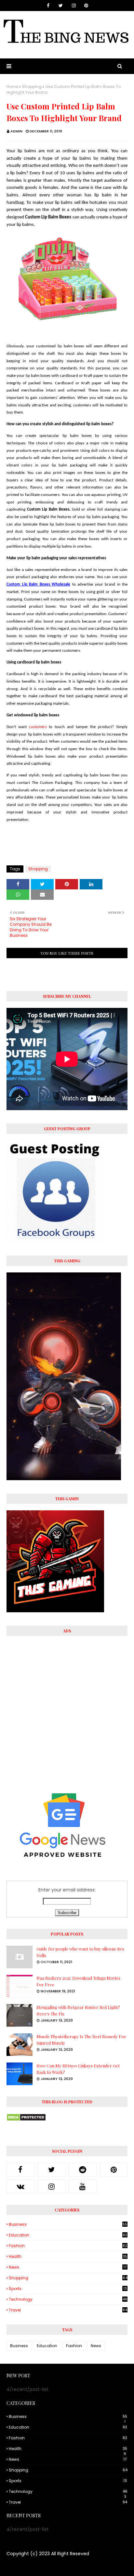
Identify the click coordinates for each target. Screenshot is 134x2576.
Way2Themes (46, 2567)
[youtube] (83, 2186)
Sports (68, 2289)
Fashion (68, 2246)
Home (12, 87)
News (68, 2267)
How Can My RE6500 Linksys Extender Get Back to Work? (78, 2069)
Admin (16, 131)
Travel (68, 2310)
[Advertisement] (67, 1709)
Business (68, 2224)
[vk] (20, 2186)
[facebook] (48, 6)
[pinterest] (86, 6)
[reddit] (83, 2170)
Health (68, 2257)
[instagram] (74, 6)
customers (38, 727)
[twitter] (61, 6)
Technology (68, 2299)
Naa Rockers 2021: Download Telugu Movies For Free (78, 1981)
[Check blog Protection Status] (26, 2120)
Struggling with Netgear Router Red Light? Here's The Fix (78, 2010)
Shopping (32, 87)
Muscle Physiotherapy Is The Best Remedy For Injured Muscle (81, 2040)
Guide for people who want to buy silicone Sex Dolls (80, 1952)
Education (68, 2235)
